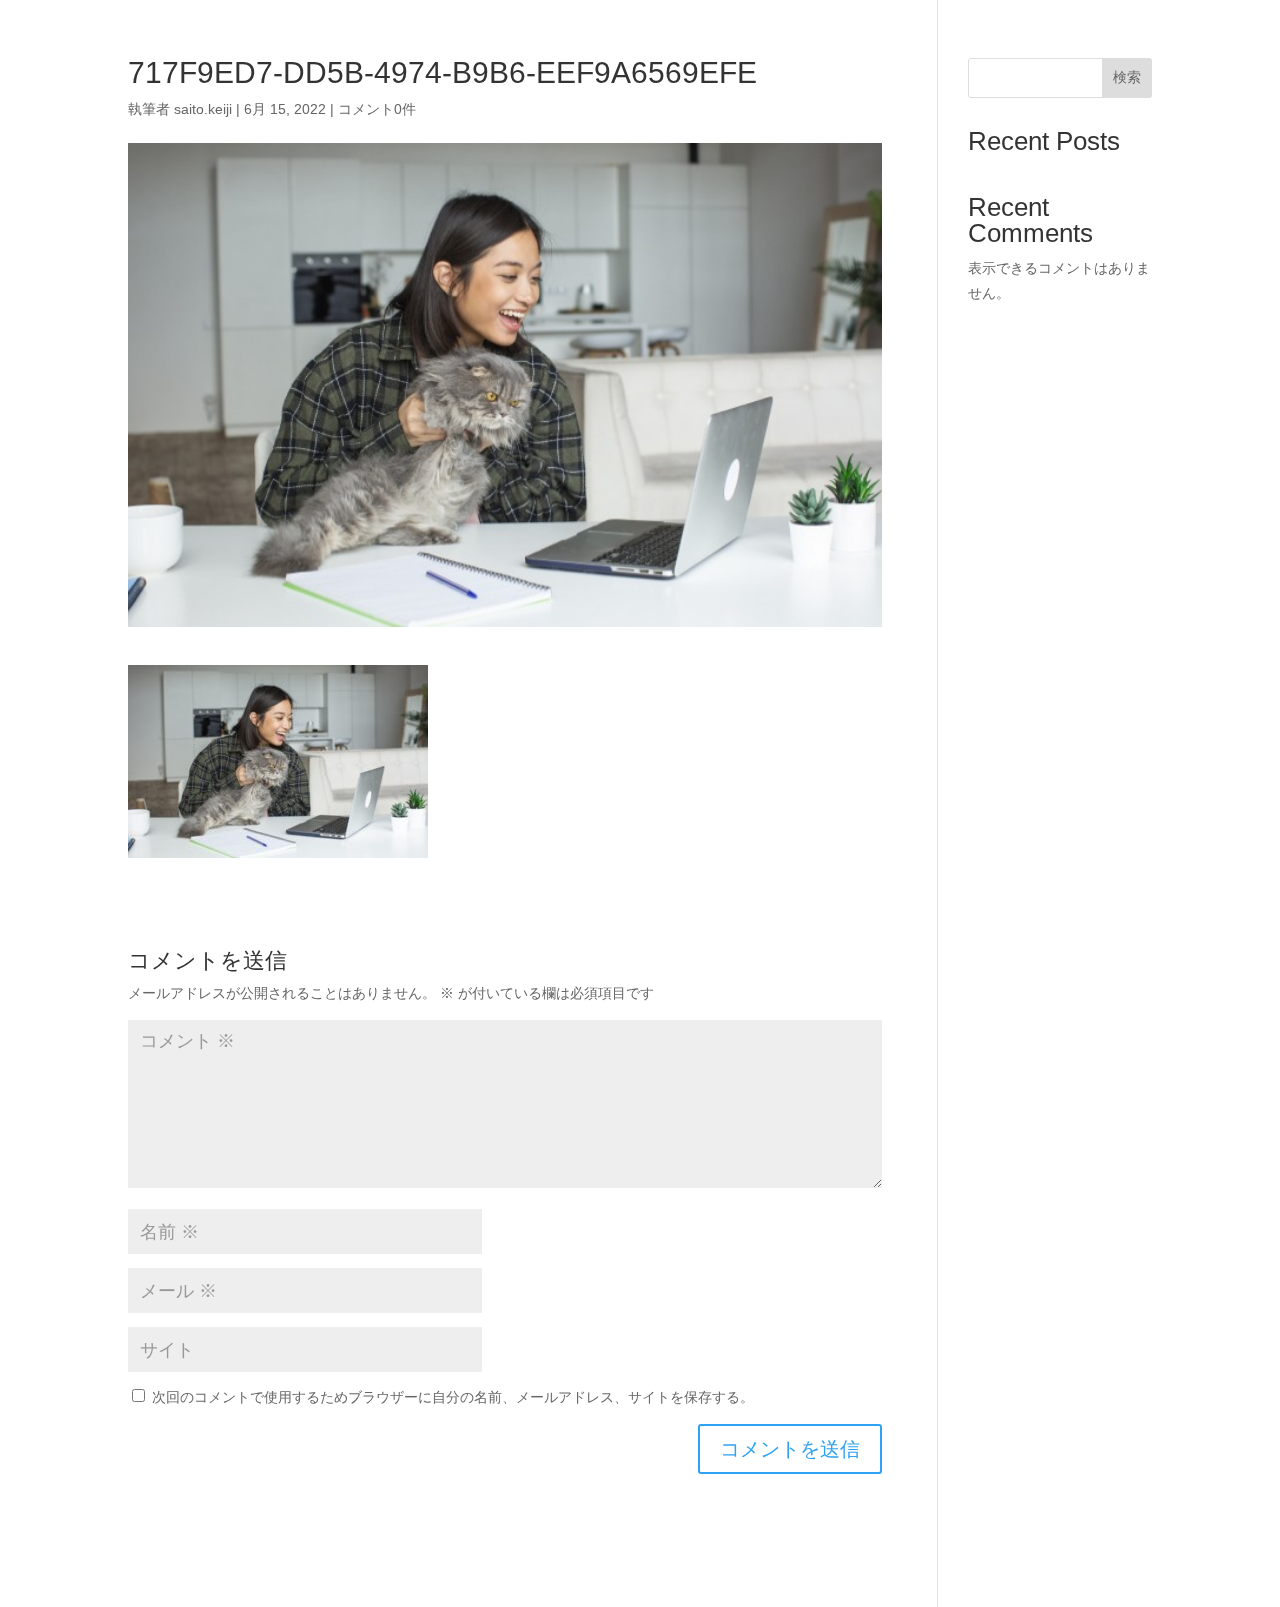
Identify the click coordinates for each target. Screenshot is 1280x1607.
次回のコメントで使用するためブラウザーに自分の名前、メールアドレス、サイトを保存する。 (453, 1397)
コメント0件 (377, 109)
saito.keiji (203, 109)
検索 (1127, 77)
